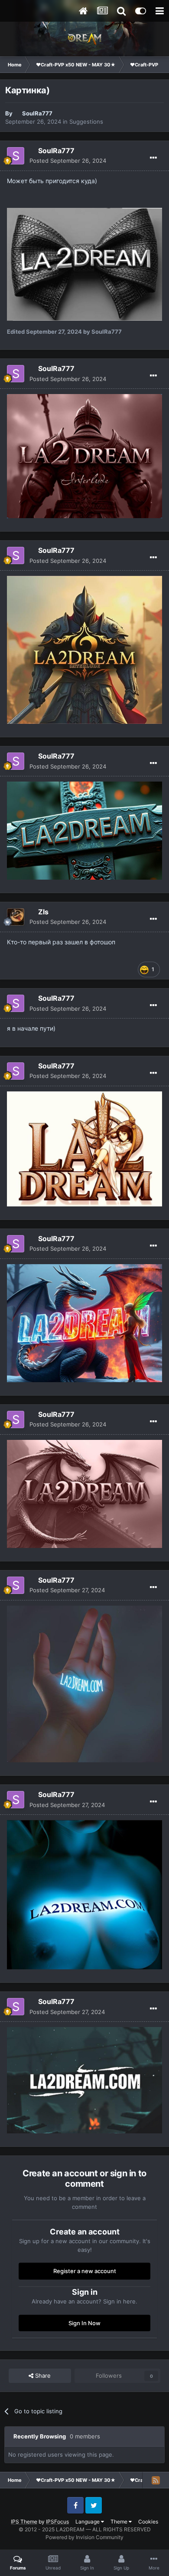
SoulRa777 (37, 113)
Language (88, 2522)
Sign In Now (84, 2323)
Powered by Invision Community (84, 2537)
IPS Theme (24, 2522)
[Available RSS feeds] (156, 2480)
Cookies (148, 2522)
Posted (68, 161)
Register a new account (85, 2271)
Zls (43, 912)
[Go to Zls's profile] (16, 917)
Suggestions (86, 122)
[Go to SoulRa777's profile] (16, 156)
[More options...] (153, 158)
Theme (120, 2522)
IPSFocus (57, 2522)
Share (42, 2376)
